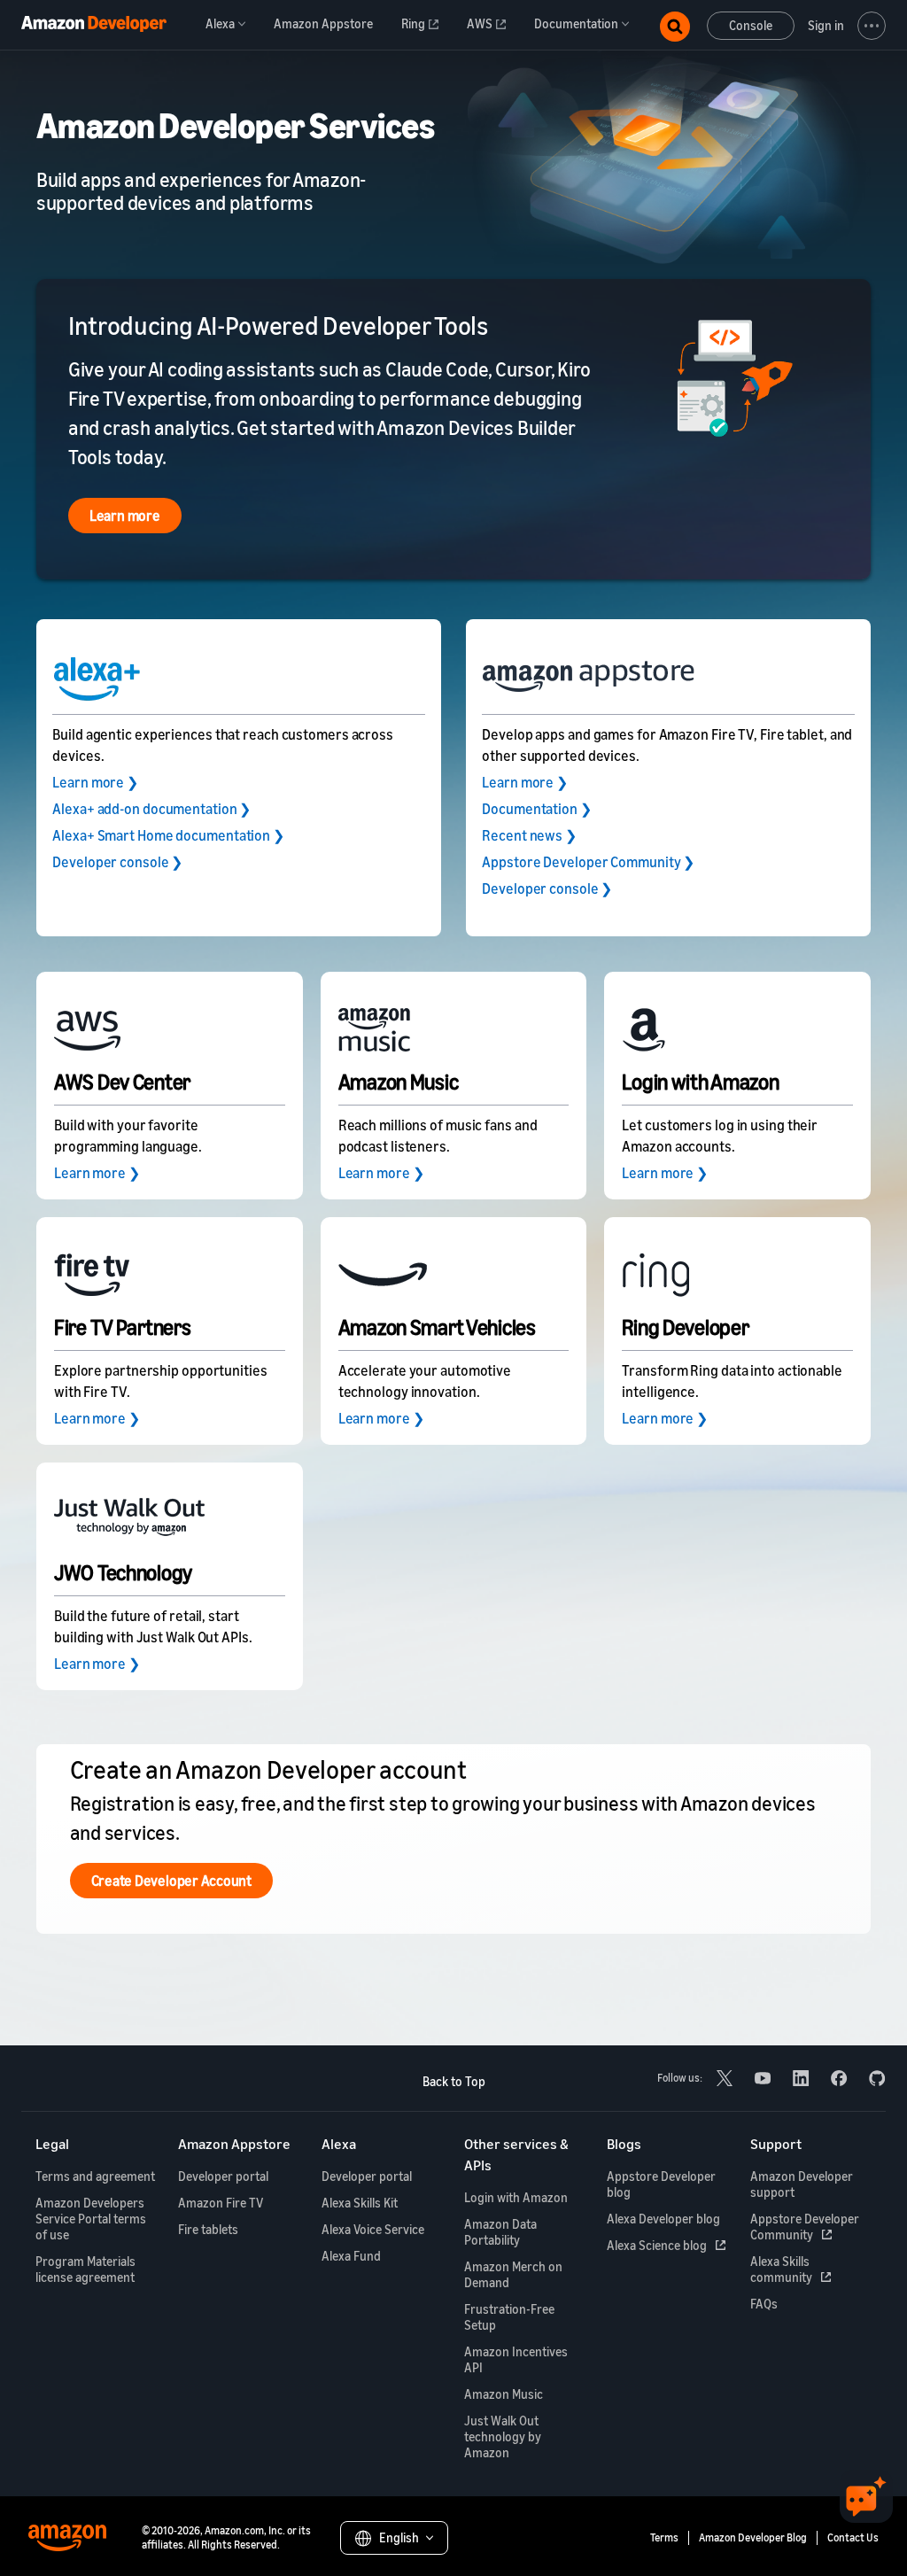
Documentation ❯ (537, 809)
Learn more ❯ (95, 782)
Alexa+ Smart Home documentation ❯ (168, 835)
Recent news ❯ (529, 835)
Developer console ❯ (117, 862)
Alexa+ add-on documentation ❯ (151, 809)
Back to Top (454, 2081)
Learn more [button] (125, 516)
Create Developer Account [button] (171, 1881)
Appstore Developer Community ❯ (588, 862)
